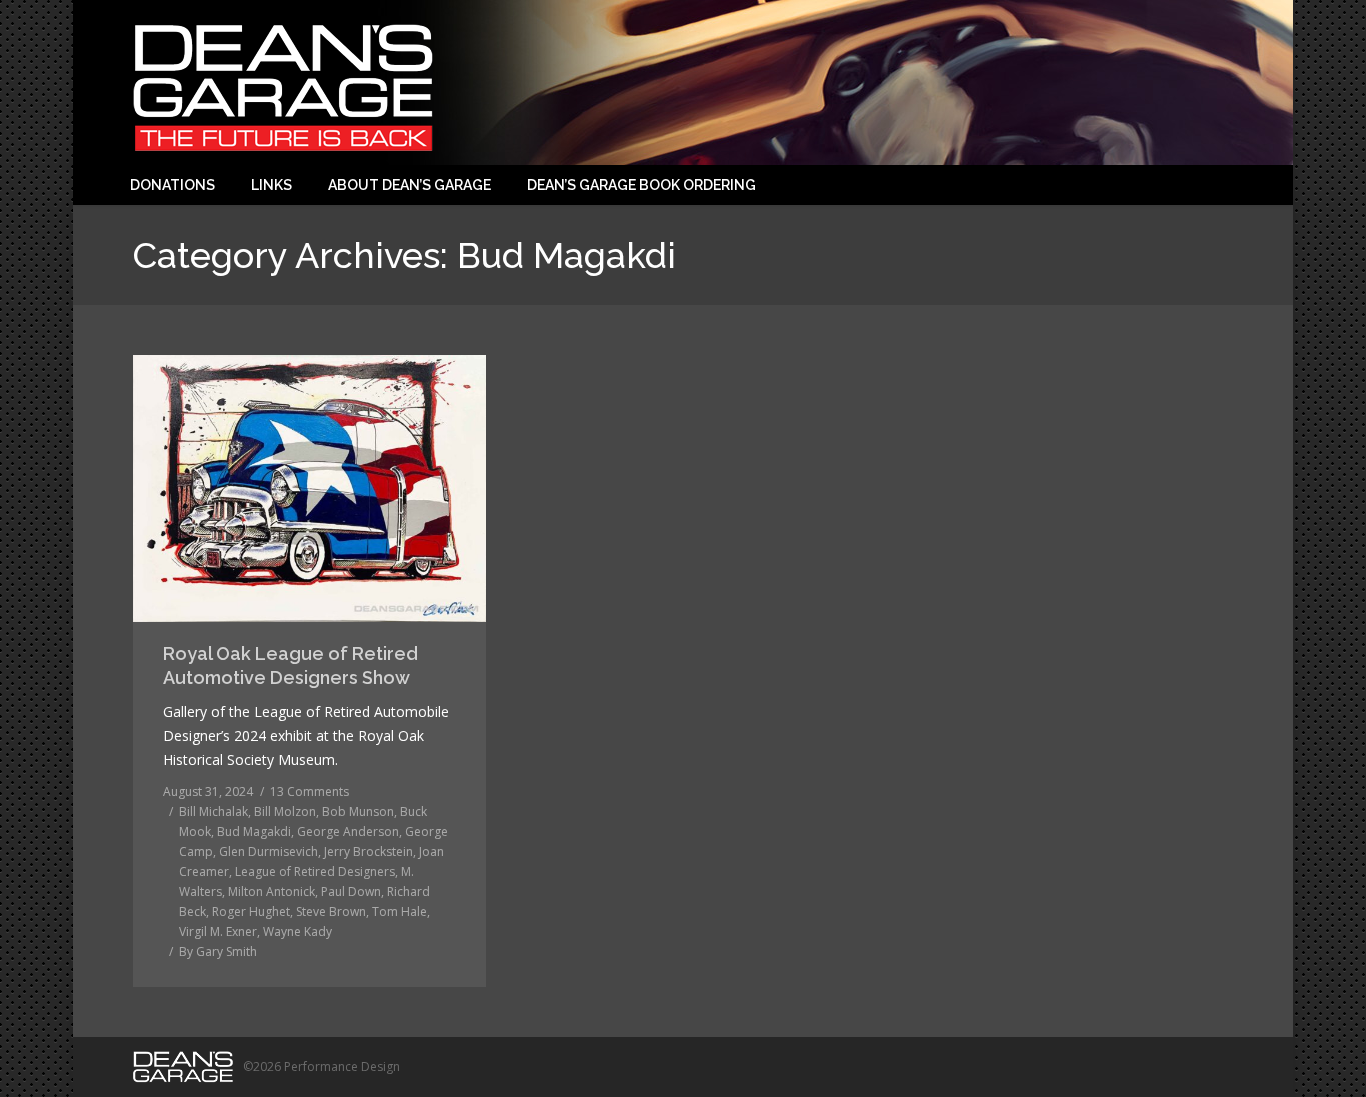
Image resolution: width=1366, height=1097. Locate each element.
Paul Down (351, 891)
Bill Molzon (285, 811)
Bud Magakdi (254, 831)
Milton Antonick (271, 891)
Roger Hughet (251, 911)
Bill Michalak (213, 811)
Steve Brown (331, 911)
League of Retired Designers (315, 871)
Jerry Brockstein (368, 851)
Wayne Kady (297, 931)
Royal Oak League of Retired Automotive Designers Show (290, 665)
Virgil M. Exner (218, 931)
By (218, 951)
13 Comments (309, 791)
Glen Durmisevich (268, 851)
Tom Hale (399, 911)
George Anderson (348, 831)
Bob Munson (358, 811)
